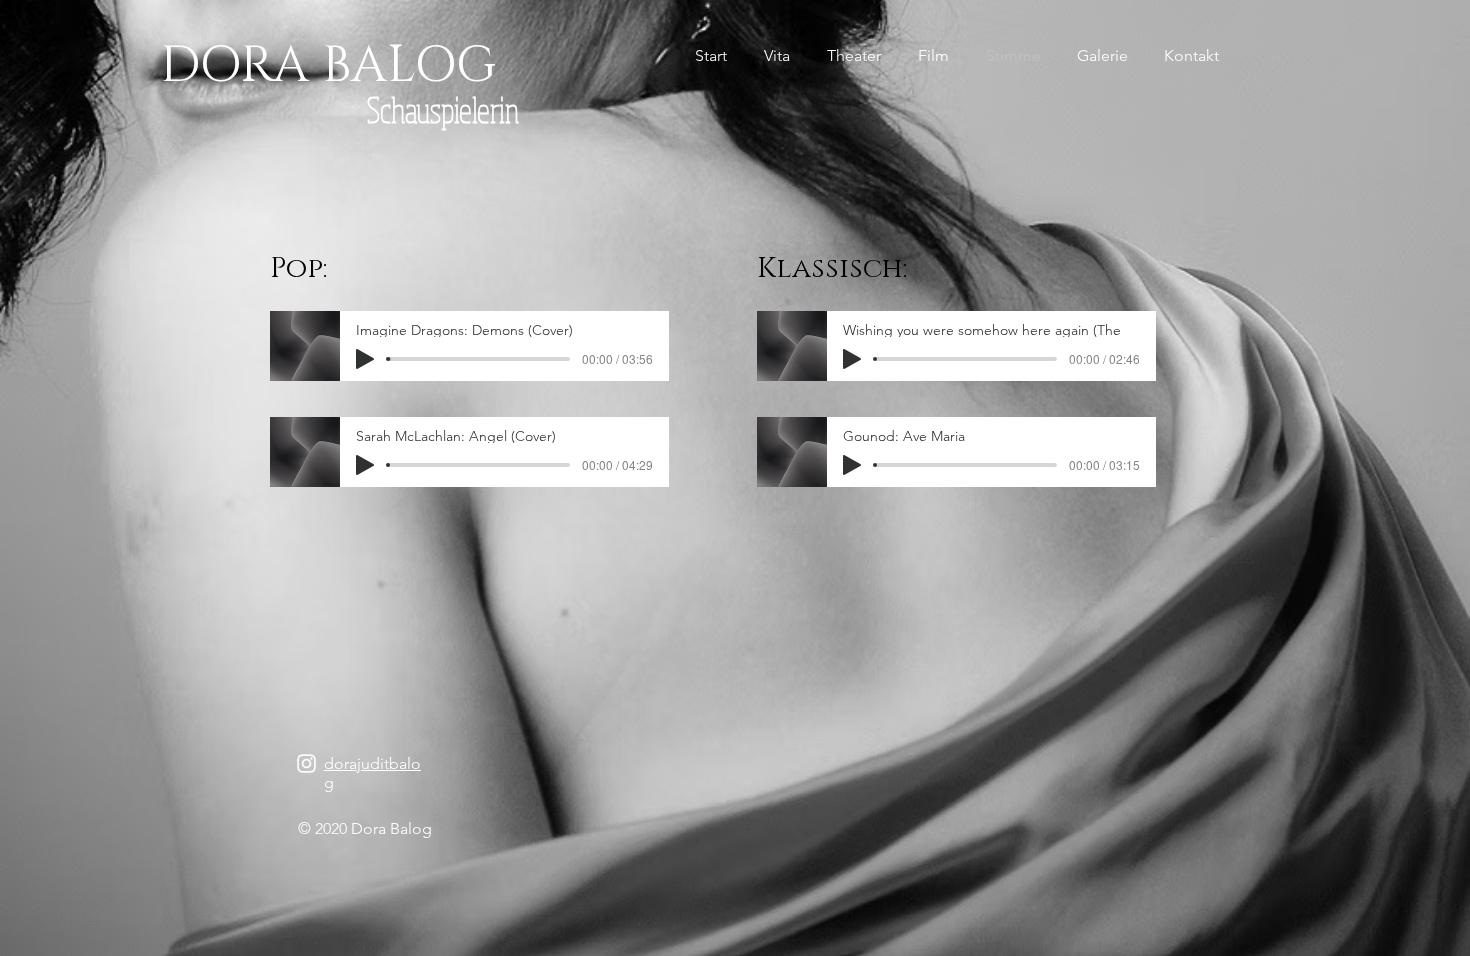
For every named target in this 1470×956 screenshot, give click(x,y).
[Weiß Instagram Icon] (306, 763)
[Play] (365, 359)
